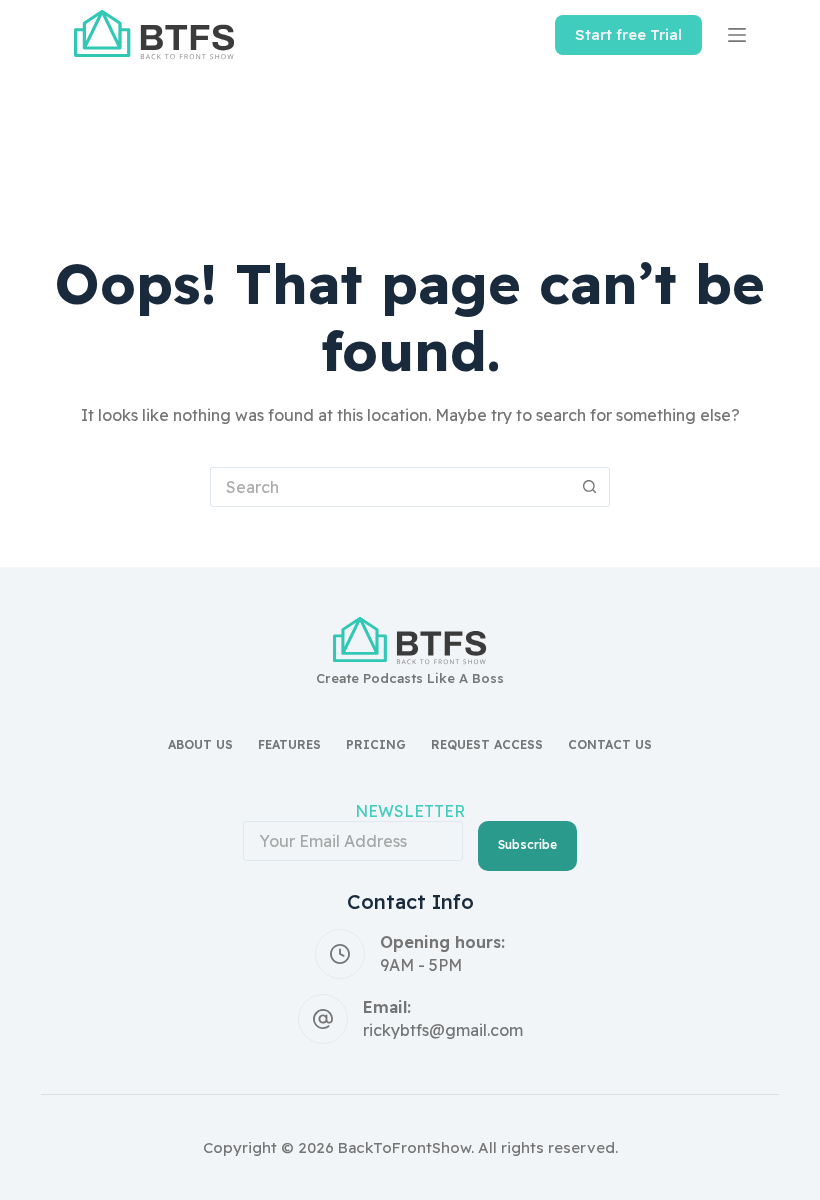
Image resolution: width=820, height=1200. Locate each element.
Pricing (376, 744)
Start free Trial (628, 34)
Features (289, 744)
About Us (200, 744)
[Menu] (737, 35)
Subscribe (527, 844)
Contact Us (610, 744)
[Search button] (590, 487)
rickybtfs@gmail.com (443, 1030)
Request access (487, 744)
